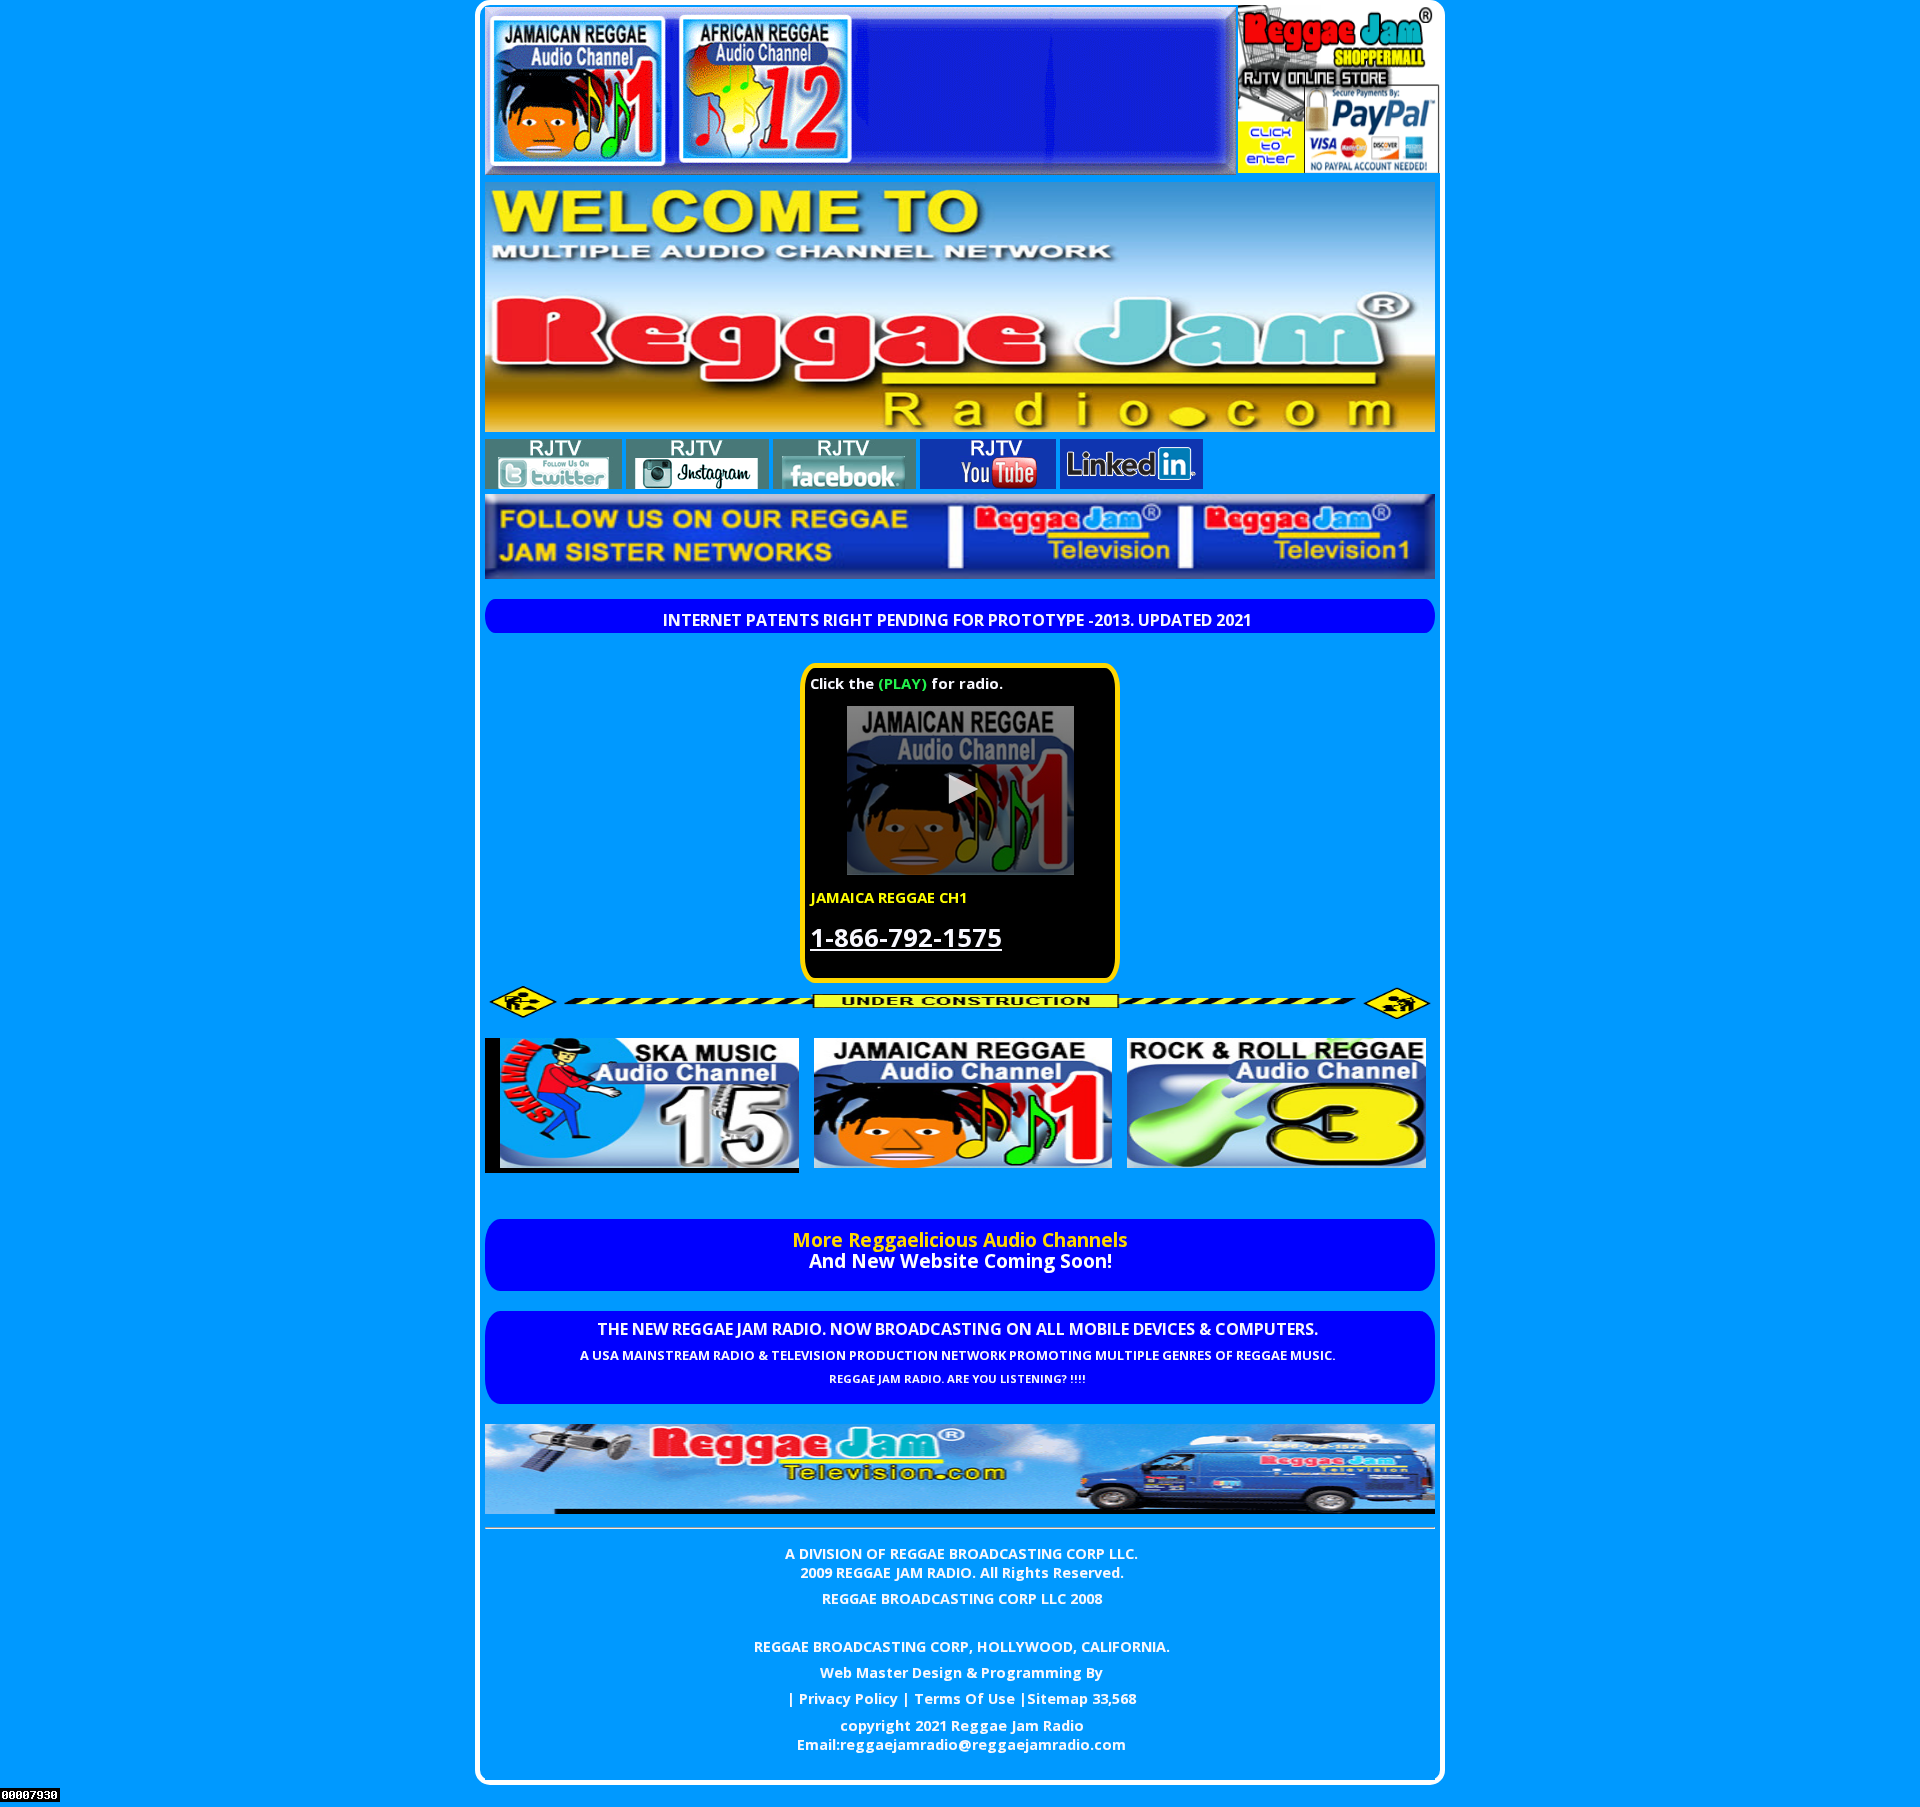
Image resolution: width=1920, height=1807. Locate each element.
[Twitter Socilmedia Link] (553, 483)
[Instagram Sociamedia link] (697, 483)
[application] (960, 790)
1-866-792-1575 (906, 937)
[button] (960, 789)
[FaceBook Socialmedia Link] (844, 483)
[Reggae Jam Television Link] (960, 1508)
